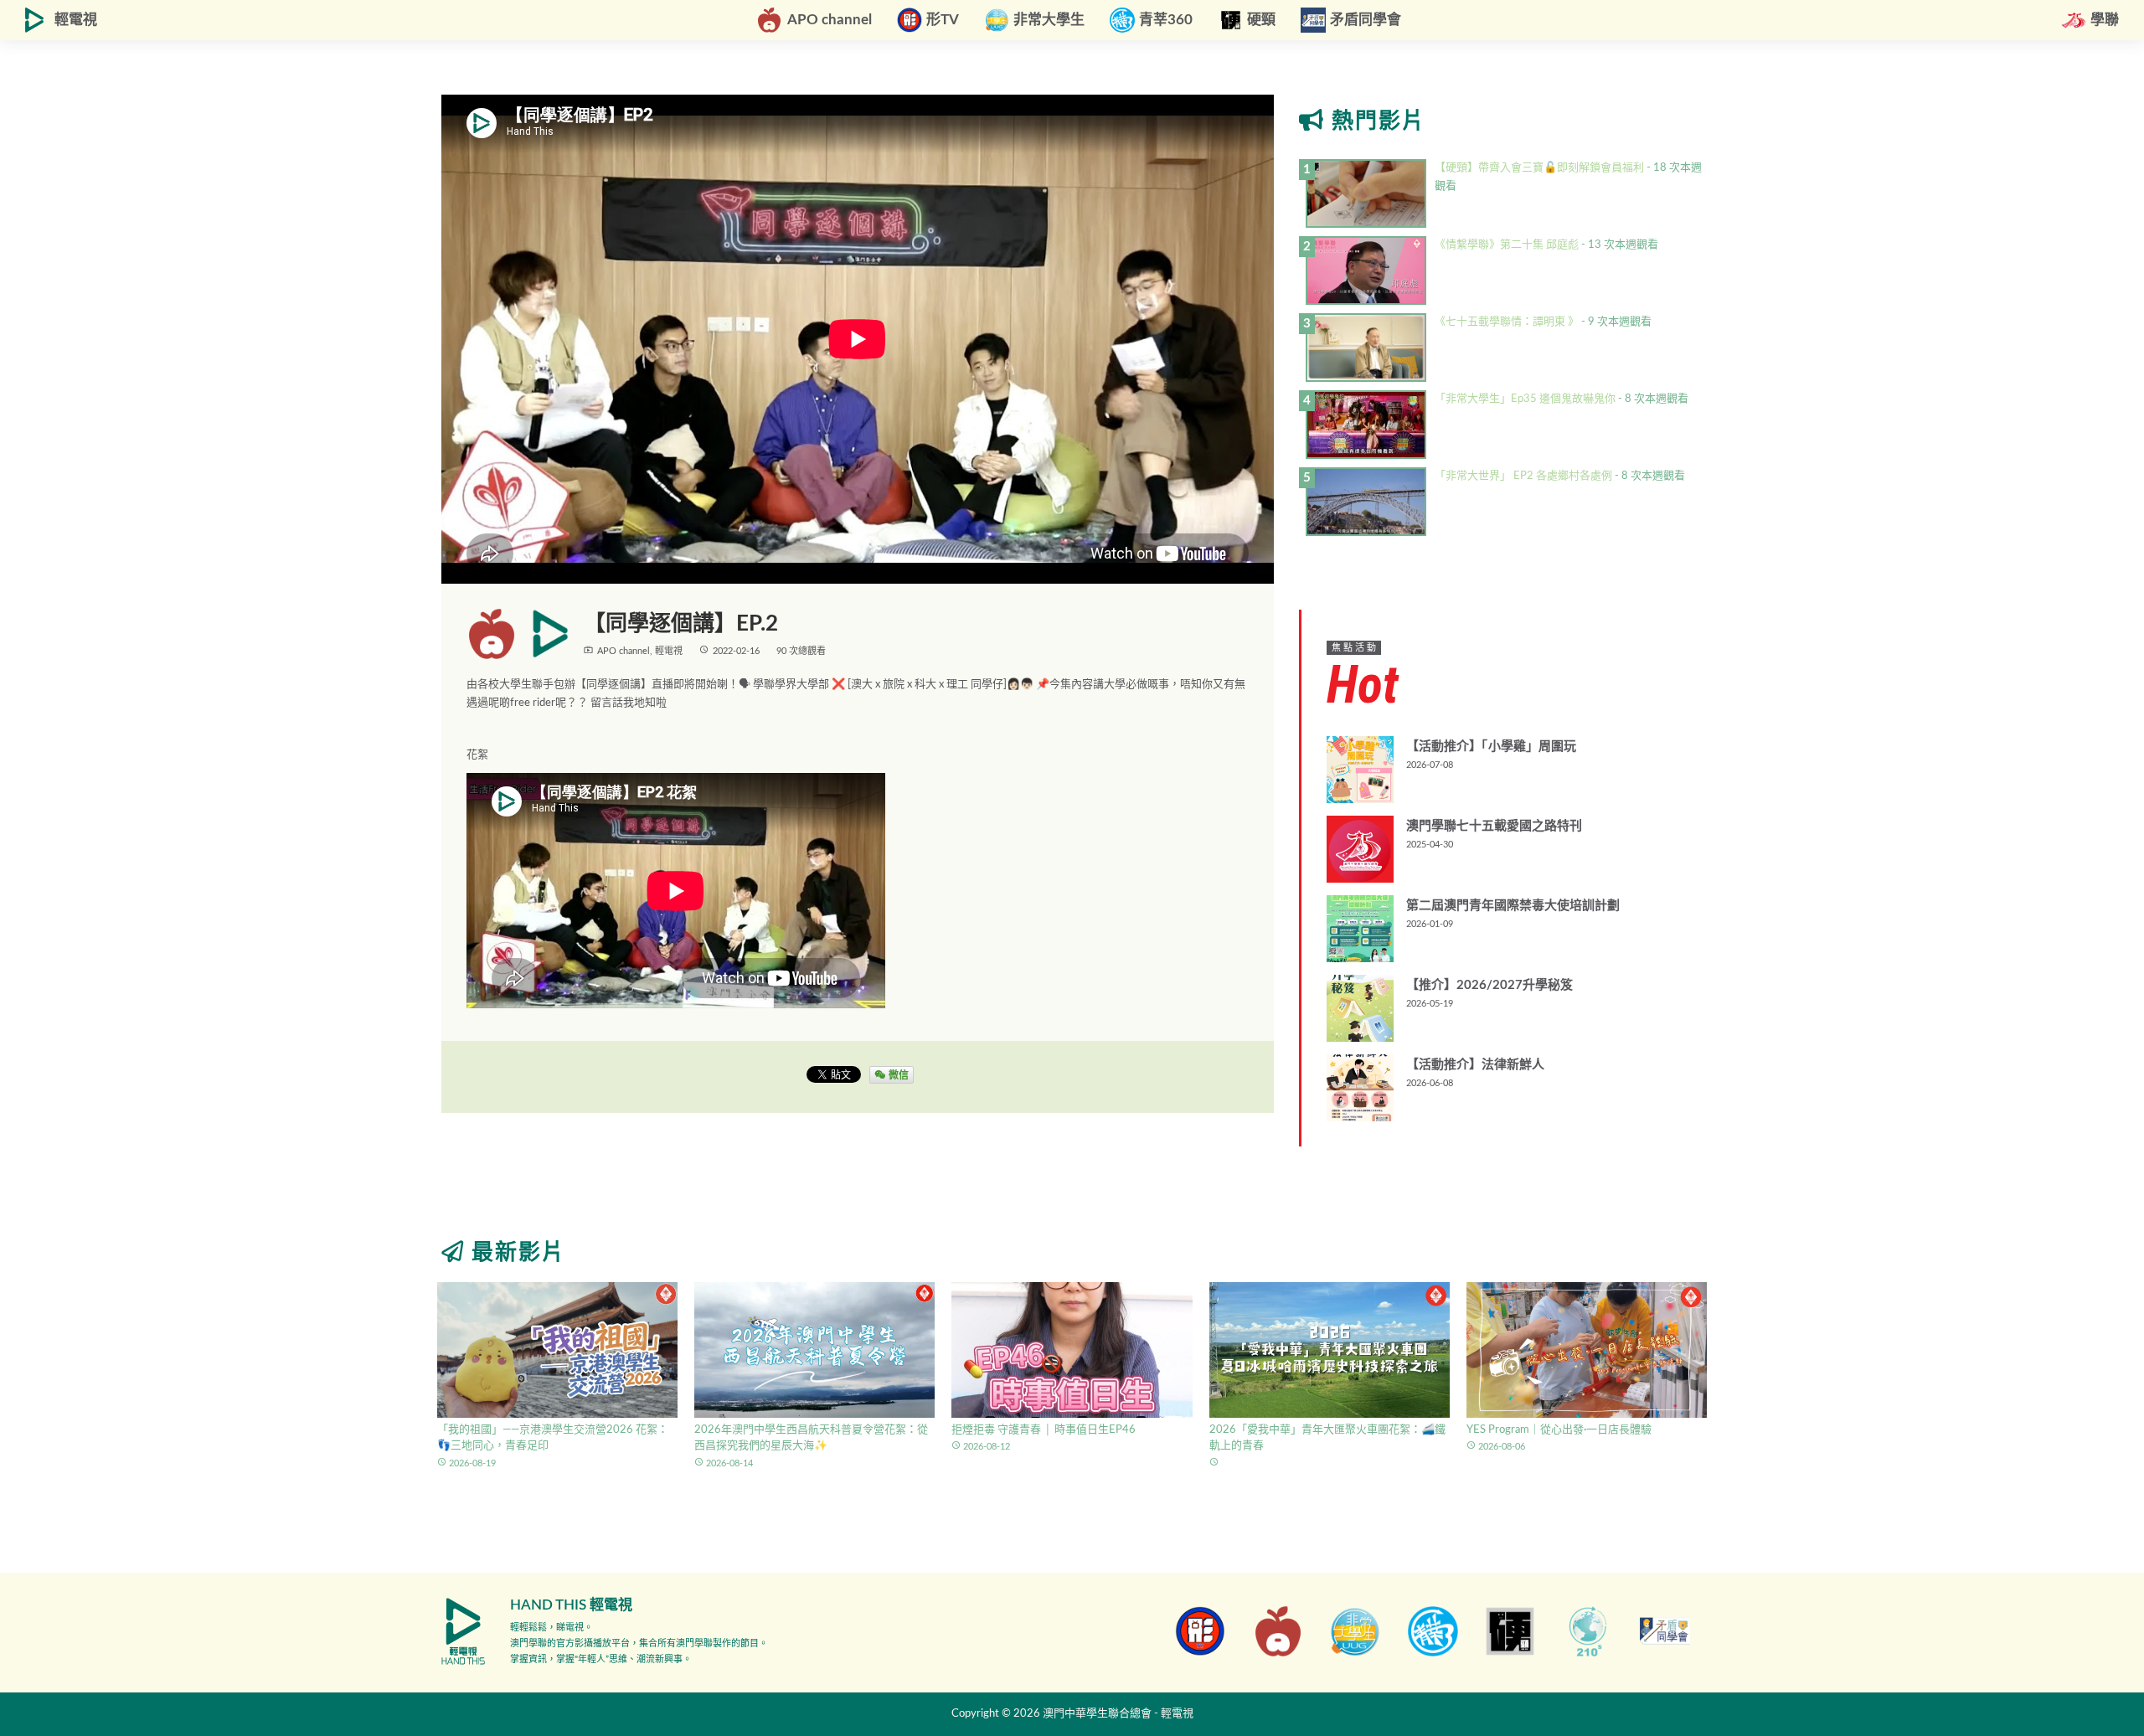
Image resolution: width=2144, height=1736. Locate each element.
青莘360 (1166, 20)
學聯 (2105, 20)
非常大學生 (1049, 20)
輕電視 (76, 20)
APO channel (830, 20)
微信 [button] (897, 1074)
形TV (943, 20)
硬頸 (1261, 20)
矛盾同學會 (1366, 20)
